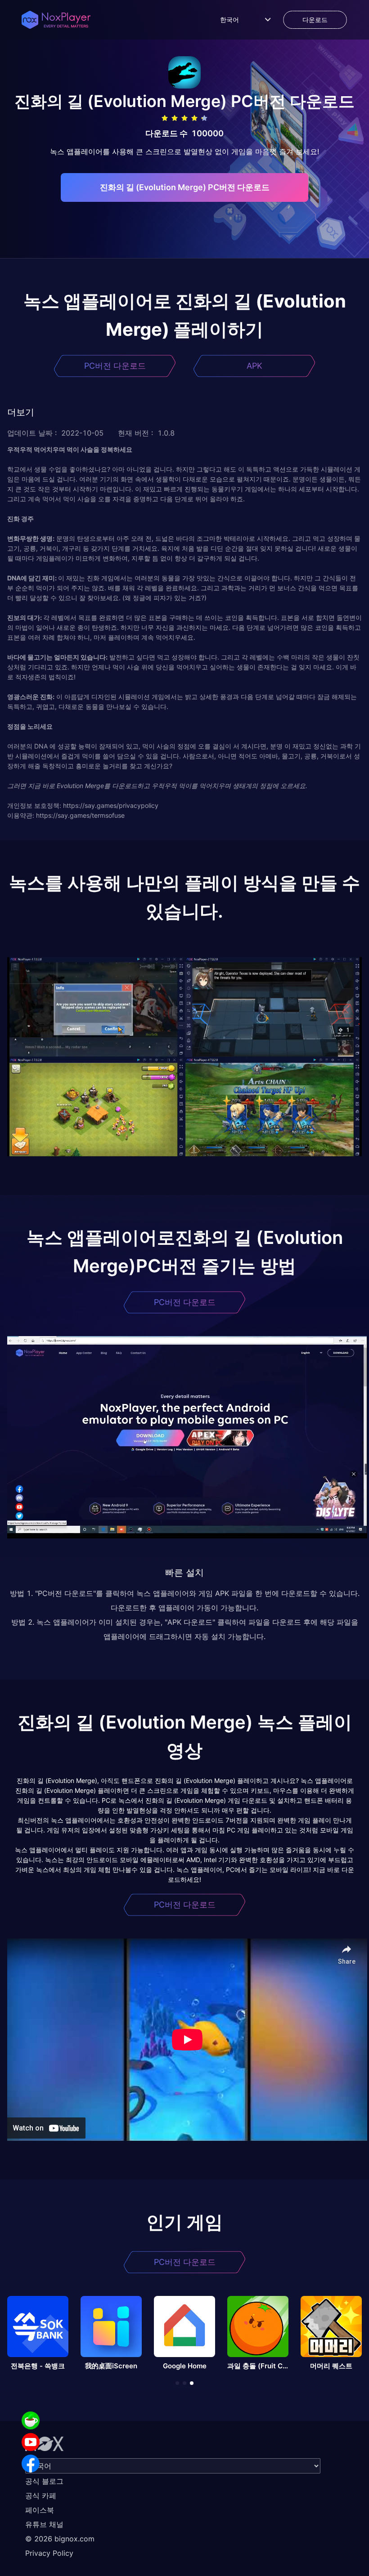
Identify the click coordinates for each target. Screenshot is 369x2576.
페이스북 (40, 2510)
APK (254, 366)
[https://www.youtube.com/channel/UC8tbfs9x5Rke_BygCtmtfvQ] (31, 2442)
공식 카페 (41, 2496)
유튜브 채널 (44, 2524)
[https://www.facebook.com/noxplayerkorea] (31, 2464)
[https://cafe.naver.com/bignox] (31, 2420)
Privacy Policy (49, 2553)
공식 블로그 (44, 2481)
